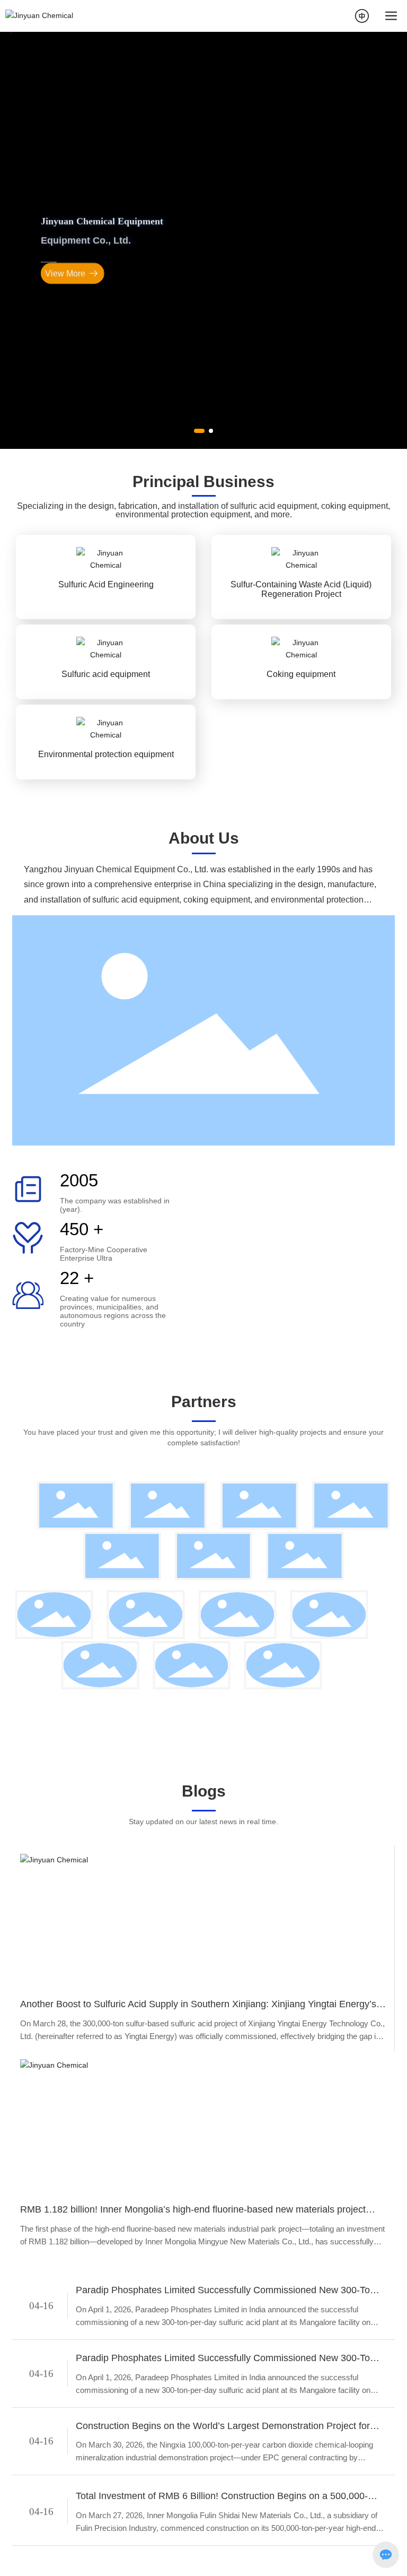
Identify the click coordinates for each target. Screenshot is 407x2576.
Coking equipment (301, 830)
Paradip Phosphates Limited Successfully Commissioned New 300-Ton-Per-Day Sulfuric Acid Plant (227, 2447)
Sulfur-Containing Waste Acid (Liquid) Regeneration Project (301, 745)
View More (65, 354)
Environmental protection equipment (106, 910)
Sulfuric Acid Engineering (106, 740)
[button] (199, 582)
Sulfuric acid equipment (106, 830)
